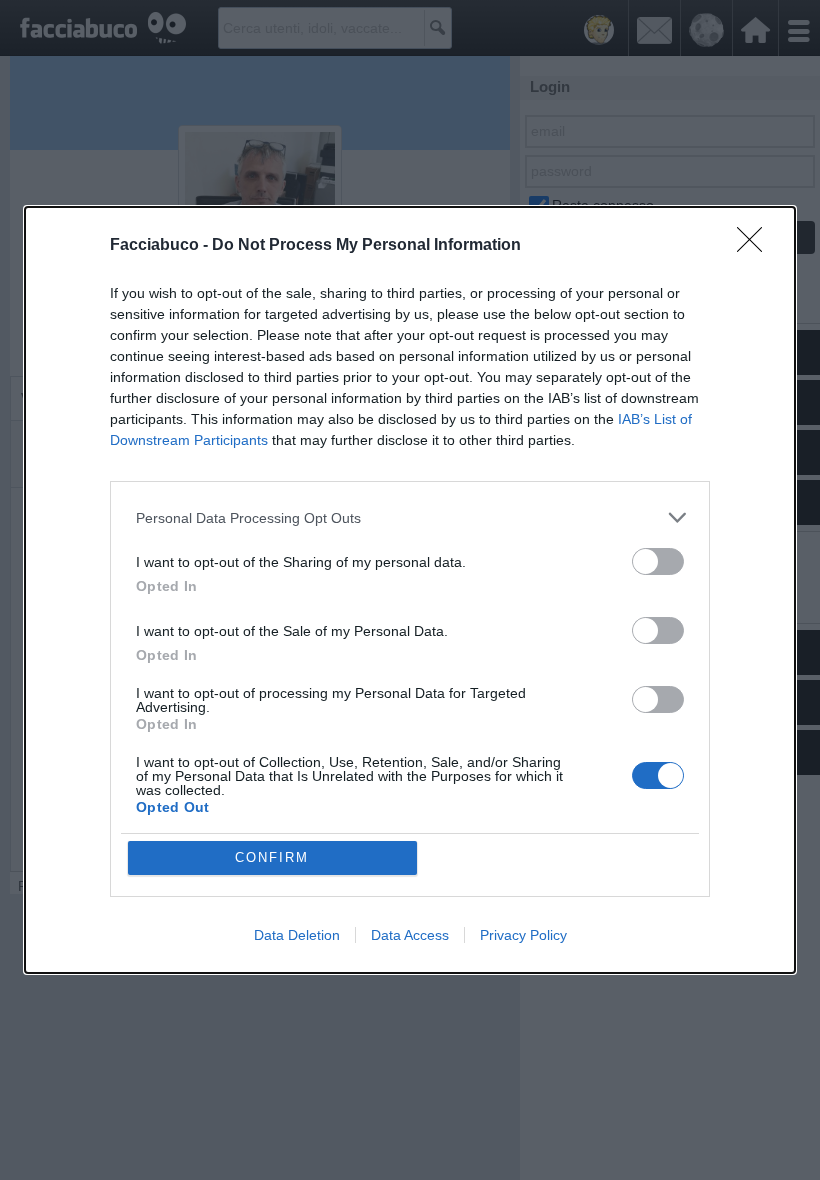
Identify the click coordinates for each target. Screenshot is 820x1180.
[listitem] (410, 517)
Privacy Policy (523, 935)
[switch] (658, 561)
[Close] (756, 246)
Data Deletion (297, 935)
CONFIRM (272, 857)
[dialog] (410, 590)
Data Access (410, 935)
